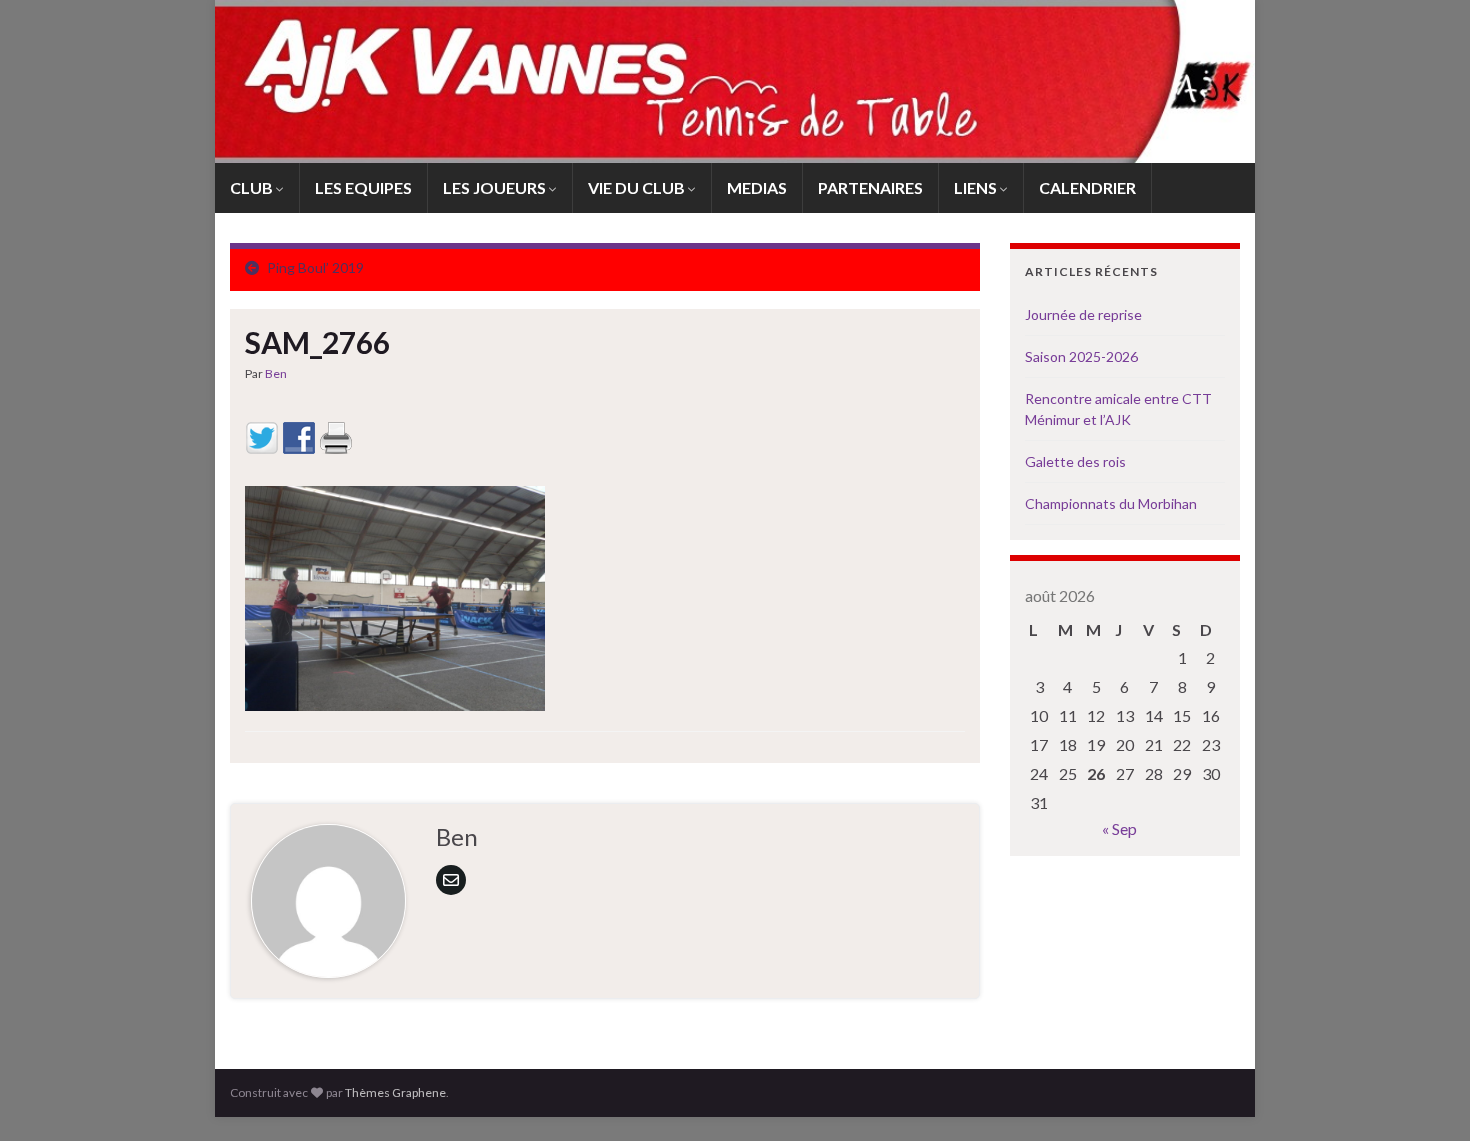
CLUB (253, 187)
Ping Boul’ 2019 (315, 267)
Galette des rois (1075, 461)
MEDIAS (757, 187)
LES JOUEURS (496, 187)
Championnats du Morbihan (1111, 503)
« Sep (1119, 828)
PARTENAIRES (870, 187)
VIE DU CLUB (638, 187)
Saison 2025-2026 (1081, 356)
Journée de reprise (1083, 314)
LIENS (977, 187)
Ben (276, 373)
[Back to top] (1425, 1096)
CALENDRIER (1087, 187)
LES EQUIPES (363, 187)
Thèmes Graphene (395, 1092)
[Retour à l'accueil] (735, 81)
